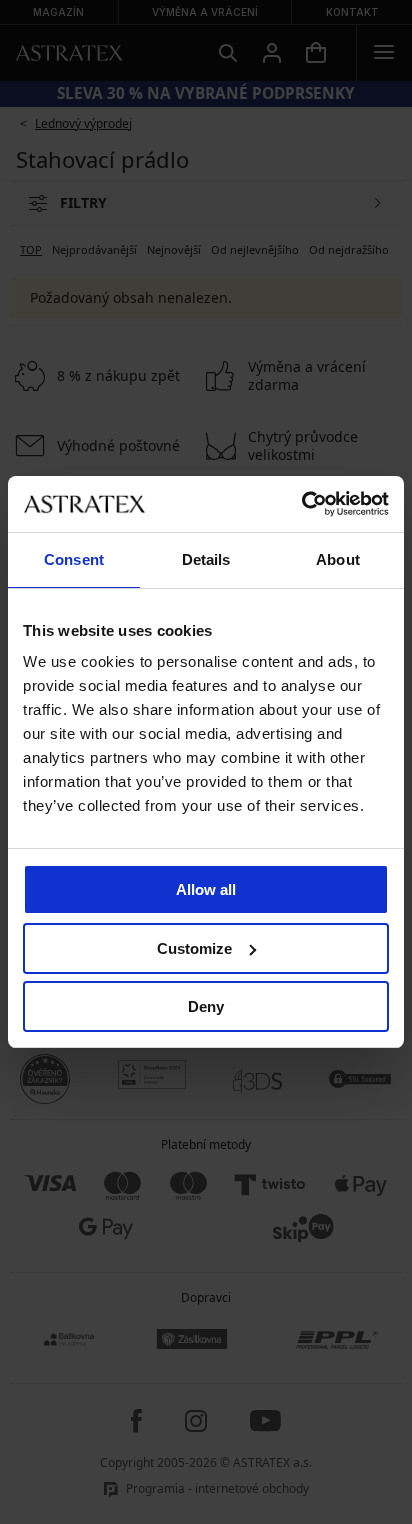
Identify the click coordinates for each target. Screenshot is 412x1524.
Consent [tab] (74, 559)
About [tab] (338, 559)
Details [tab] (206, 559)
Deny (206, 1006)
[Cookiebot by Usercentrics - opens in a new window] (301, 504)
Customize (194, 948)
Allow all (206, 889)
